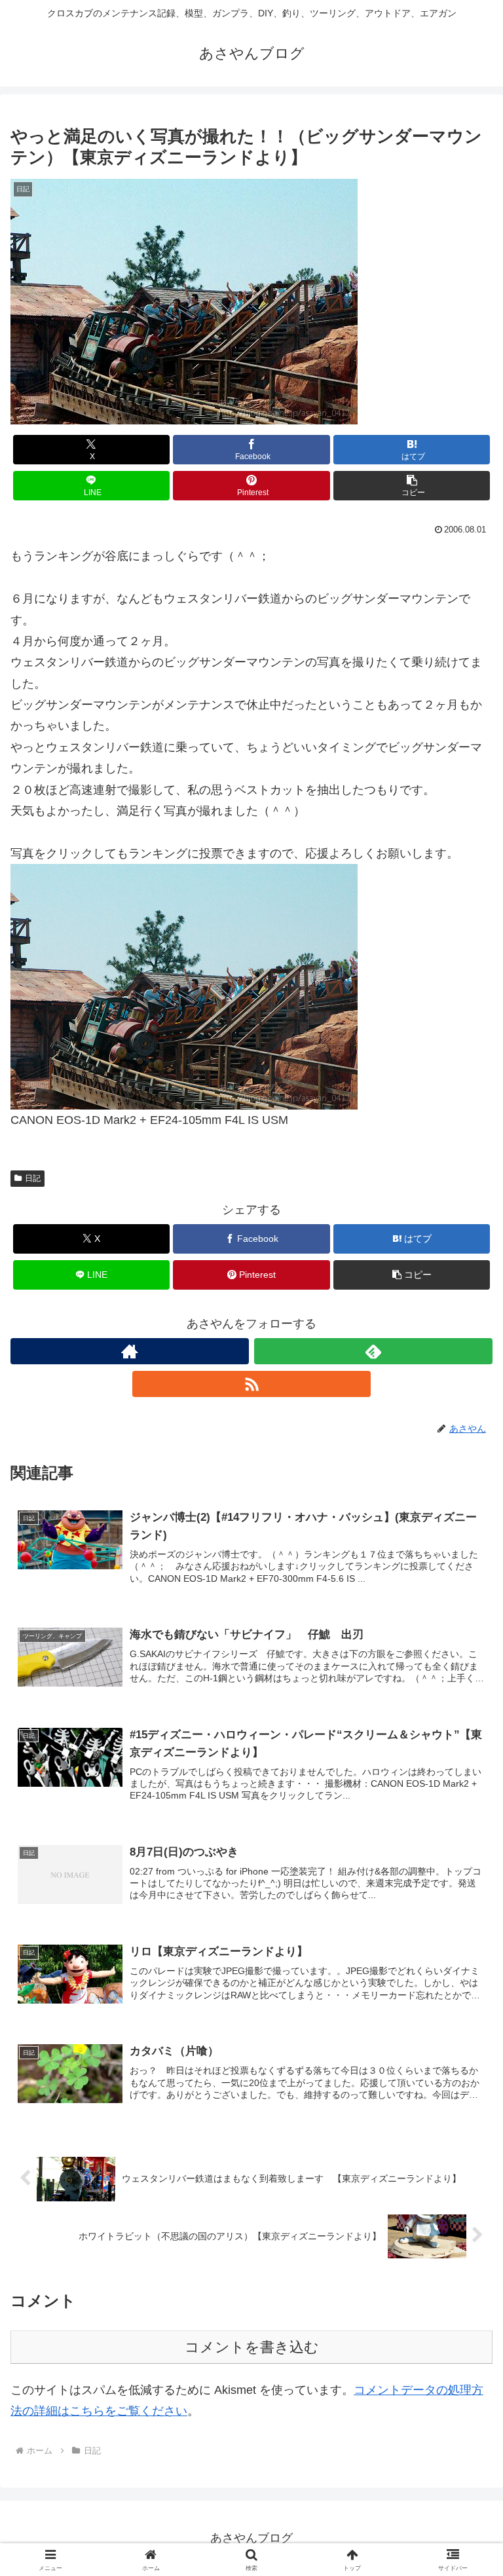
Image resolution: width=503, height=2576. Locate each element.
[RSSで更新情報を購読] (251, 1384)
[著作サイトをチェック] (130, 1351)
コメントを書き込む (252, 2347)
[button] (412, 486)
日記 (33, 1178)
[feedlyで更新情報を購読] (373, 1351)
